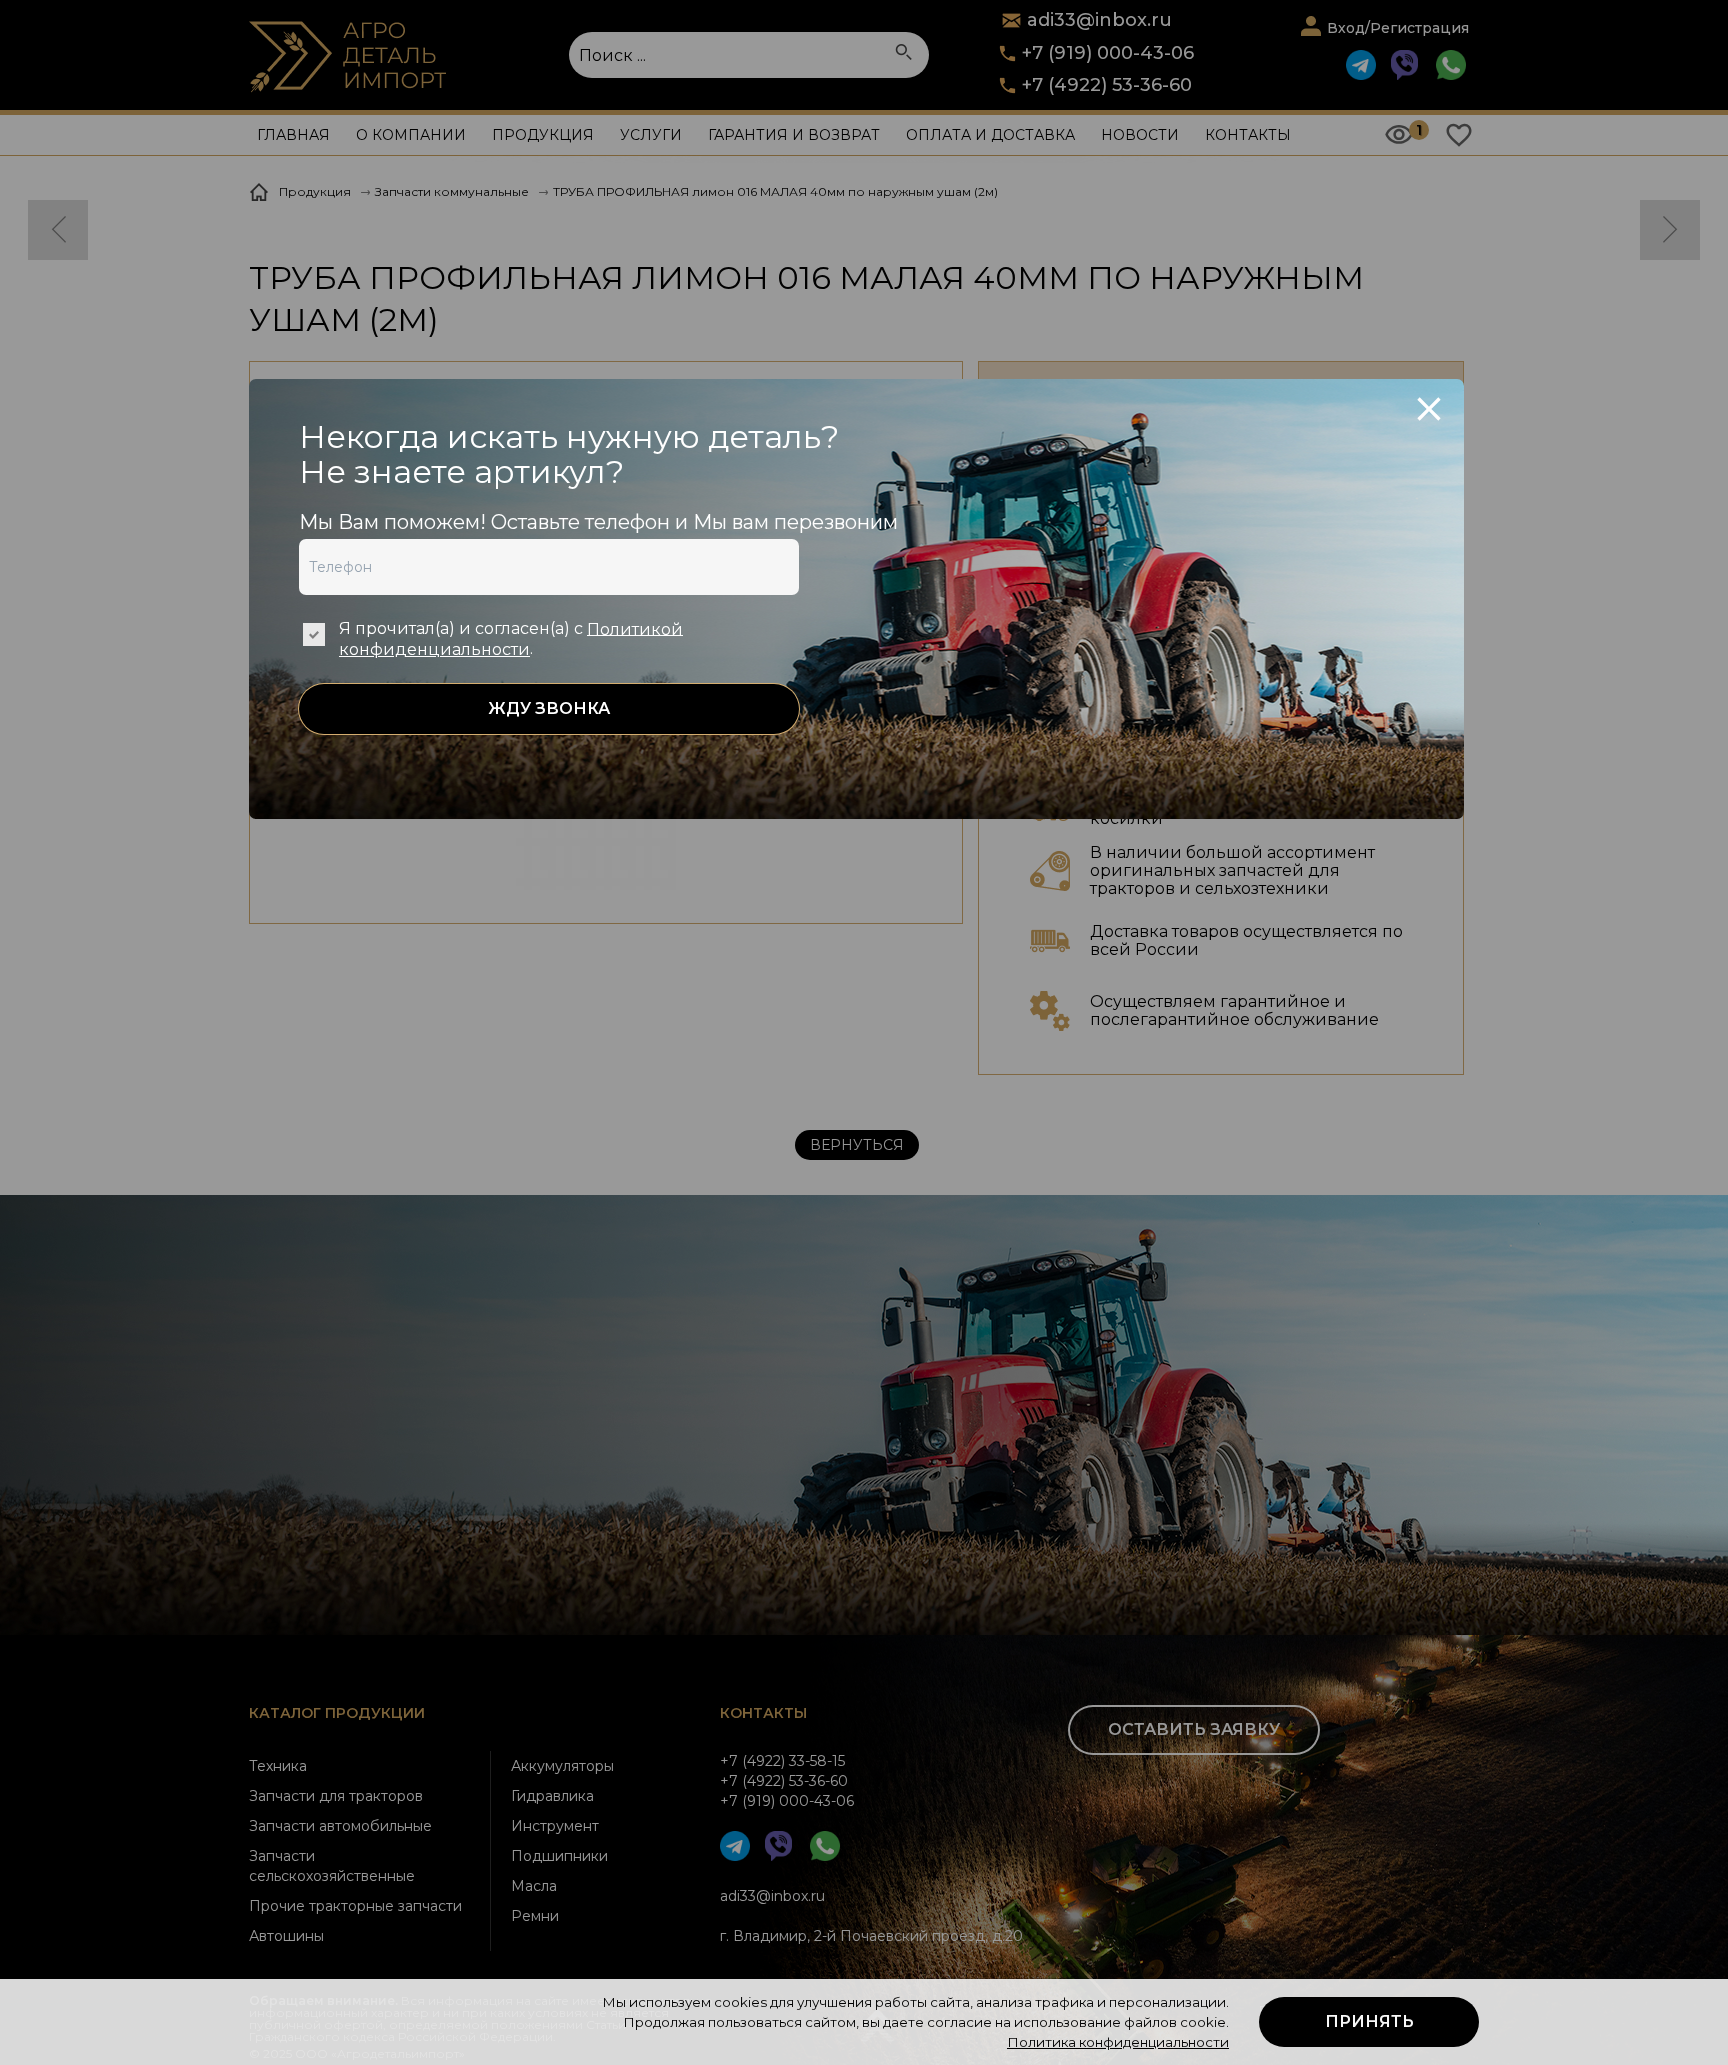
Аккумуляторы (562, 1766)
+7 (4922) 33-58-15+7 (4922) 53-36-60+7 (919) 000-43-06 (787, 1781)
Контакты (1248, 135)
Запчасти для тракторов (336, 1796)
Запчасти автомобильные (340, 1826)
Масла (534, 1886)
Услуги (651, 135)
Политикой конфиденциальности (511, 639)
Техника (278, 1766)
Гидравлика (552, 1796)
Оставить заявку (1194, 1729)
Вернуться (857, 1145)
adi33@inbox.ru (772, 1896)
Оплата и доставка (990, 135)
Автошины (286, 1936)
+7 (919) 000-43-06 (1108, 53)
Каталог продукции (337, 1713)
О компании (411, 135)
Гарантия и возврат (794, 135)
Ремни (535, 1916)
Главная (293, 135)
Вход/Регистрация (1398, 28)
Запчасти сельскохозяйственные (332, 1866)
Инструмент (555, 1826)
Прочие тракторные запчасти (355, 1906)
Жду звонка (549, 708)
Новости (1140, 135)
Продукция (543, 135)
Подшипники (559, 1856)
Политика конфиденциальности (1118, 2042)
